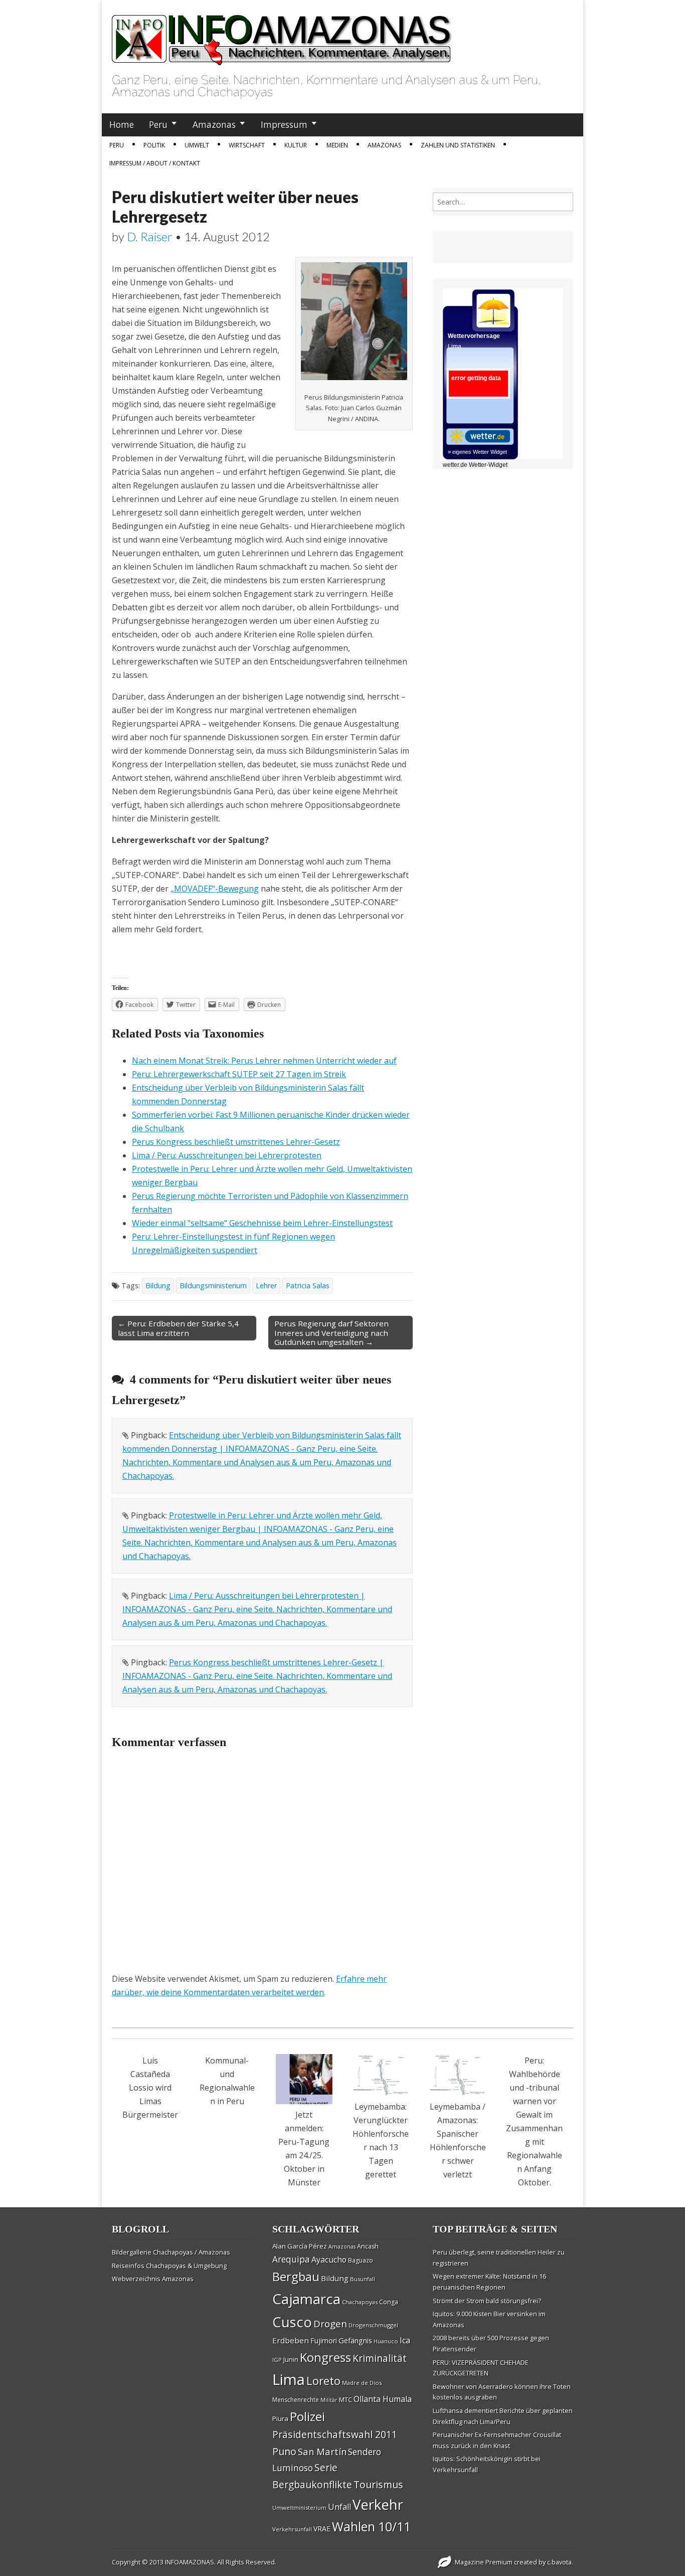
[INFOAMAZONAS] (282, 35)
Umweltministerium (299, 2508)
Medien (337, 145)
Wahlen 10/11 (371, 2526)
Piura (280, 2419)
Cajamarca (306, 2299)
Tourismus (378, 2484)
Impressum (284, 124)
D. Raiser (150, 236)
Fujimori (324, 2341)
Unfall (339, 2507)
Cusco (292, 2322)
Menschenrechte (296, 2400)
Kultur (296, 145)
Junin (291, 2359)
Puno (284, 2451)
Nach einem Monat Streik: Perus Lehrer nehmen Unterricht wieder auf (264, 1061)
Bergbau (296, 2276)
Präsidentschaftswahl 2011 (335, 2434)
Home (122, 124)
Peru (158, 124)
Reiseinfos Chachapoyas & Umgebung (169, 2266)
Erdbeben (291, 2340)
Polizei (307, 2416)
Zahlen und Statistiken (458, 145)
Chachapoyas (360, 2302)
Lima (289, 2379)
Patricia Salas (308, 1285)
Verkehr (378, 2504)
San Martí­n (322, 2451)
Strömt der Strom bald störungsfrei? (487, 2301)
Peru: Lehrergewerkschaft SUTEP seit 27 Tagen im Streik (239, 1074)
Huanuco (386, 2341)
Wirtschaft (247, 145)
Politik (154, 145)
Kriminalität (380, 2358)
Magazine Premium (484, 2562)
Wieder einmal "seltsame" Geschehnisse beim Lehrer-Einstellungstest (262, 1223)
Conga (389, 2302)
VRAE (322, 2529)
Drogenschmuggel (373, 2325)
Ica (405, 2340)
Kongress (325, 2357)
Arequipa (291, 2259)
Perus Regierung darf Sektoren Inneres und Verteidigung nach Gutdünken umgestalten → (331, 1332)
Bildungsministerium (213, 1285)
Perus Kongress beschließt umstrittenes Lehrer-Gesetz (236, 1142)
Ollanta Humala (383, 2399)
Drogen (330, 2324)
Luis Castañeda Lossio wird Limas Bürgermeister (150, 2088)
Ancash (368, 2246)
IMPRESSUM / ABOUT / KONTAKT (155, 163)
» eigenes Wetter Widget (477, 452)
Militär (329, 2400)
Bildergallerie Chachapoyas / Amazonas (171, 2252)
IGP (277, 2360)
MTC (346, 2399)
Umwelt (197, 145)
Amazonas (214, 124)
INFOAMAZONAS (190, 2562)
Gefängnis (355, 2340)
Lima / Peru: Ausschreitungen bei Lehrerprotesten (227, 1155)
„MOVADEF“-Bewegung (215, 889)
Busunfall (363, 2279)
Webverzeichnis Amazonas (153, 2279)
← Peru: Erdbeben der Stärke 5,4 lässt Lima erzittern (178, 1328)
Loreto (323, 2380)
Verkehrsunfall (292, 2529)
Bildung (158, 1285)
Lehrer (266, 1285)
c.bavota (559, 2562)
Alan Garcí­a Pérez (300, 2246)
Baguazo (361, 2260)
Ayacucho (329, 2260)
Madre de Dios (362, 2383)
